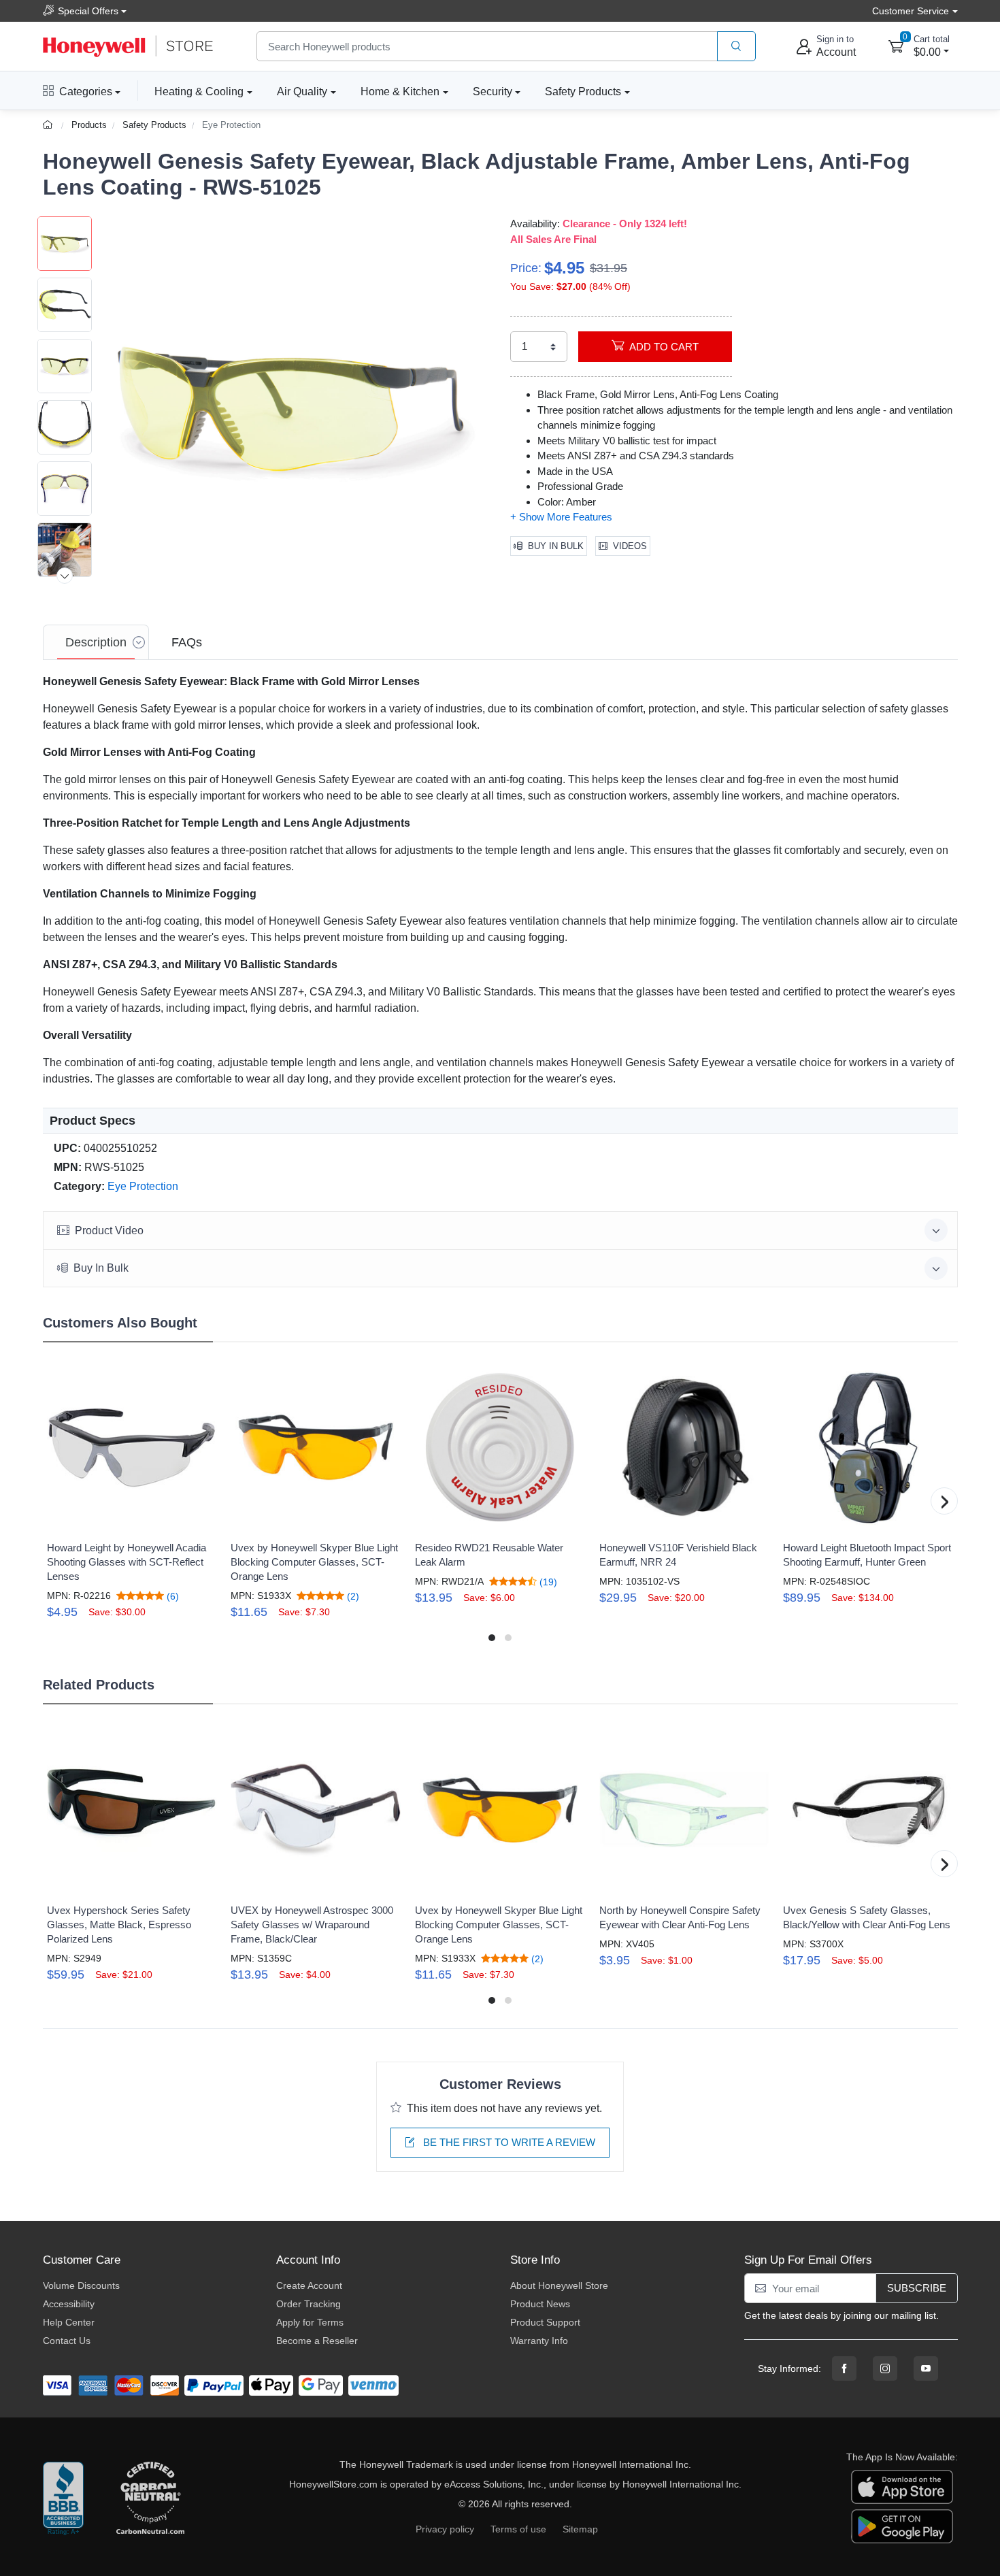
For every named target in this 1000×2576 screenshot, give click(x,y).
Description (96, 642)
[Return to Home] (49, 125)
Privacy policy (445, 2529)
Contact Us (67, 2341)
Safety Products (583, 92)
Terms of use (518, 2529)
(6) (171, 1596)
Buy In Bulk (556, 546)
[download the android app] (902, 2526)
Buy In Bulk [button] (101, 1268)
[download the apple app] (902, 2486)
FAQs (187, 642)
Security (493, 92)
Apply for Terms (310, 2322)
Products (89, 125)
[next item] (65, 576)
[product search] (736, 47)
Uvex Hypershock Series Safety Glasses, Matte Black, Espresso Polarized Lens (119, 1925)
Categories (86, 92)
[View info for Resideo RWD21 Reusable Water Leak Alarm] (500, 1447)
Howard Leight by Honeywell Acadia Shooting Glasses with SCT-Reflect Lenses (127, 1562)
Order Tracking (309, 2304)
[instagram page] (885, 2368)
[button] (291, 409)
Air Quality (302, 92)
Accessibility (69, 2304)
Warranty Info (539, 2341)
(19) (547, 1582)
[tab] (96, 642)
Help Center (69, 2322)
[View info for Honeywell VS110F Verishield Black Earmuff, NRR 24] (684, 1447)
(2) (352, 1596)
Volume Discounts (81, 2285)
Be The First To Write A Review (508, 2142)
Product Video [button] (109, 1231)
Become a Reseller (317, 2341)
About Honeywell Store (559, 2285)
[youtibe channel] (926, 2368)
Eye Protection (231, 125)
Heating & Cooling (199, 92)
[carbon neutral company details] (150, 2499)
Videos (630, 546)
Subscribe (917, 2288)
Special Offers (88, 11)
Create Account (309, 2285)
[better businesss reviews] (63, 2499)
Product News (540, 2304)
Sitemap (580, 2529)
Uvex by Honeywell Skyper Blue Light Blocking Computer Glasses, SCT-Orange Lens (314, 1562)
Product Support (545, 2322)
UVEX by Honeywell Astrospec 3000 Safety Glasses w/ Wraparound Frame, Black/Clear (312, 1925)
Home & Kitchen (400, 92)
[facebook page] (844, 2368)
